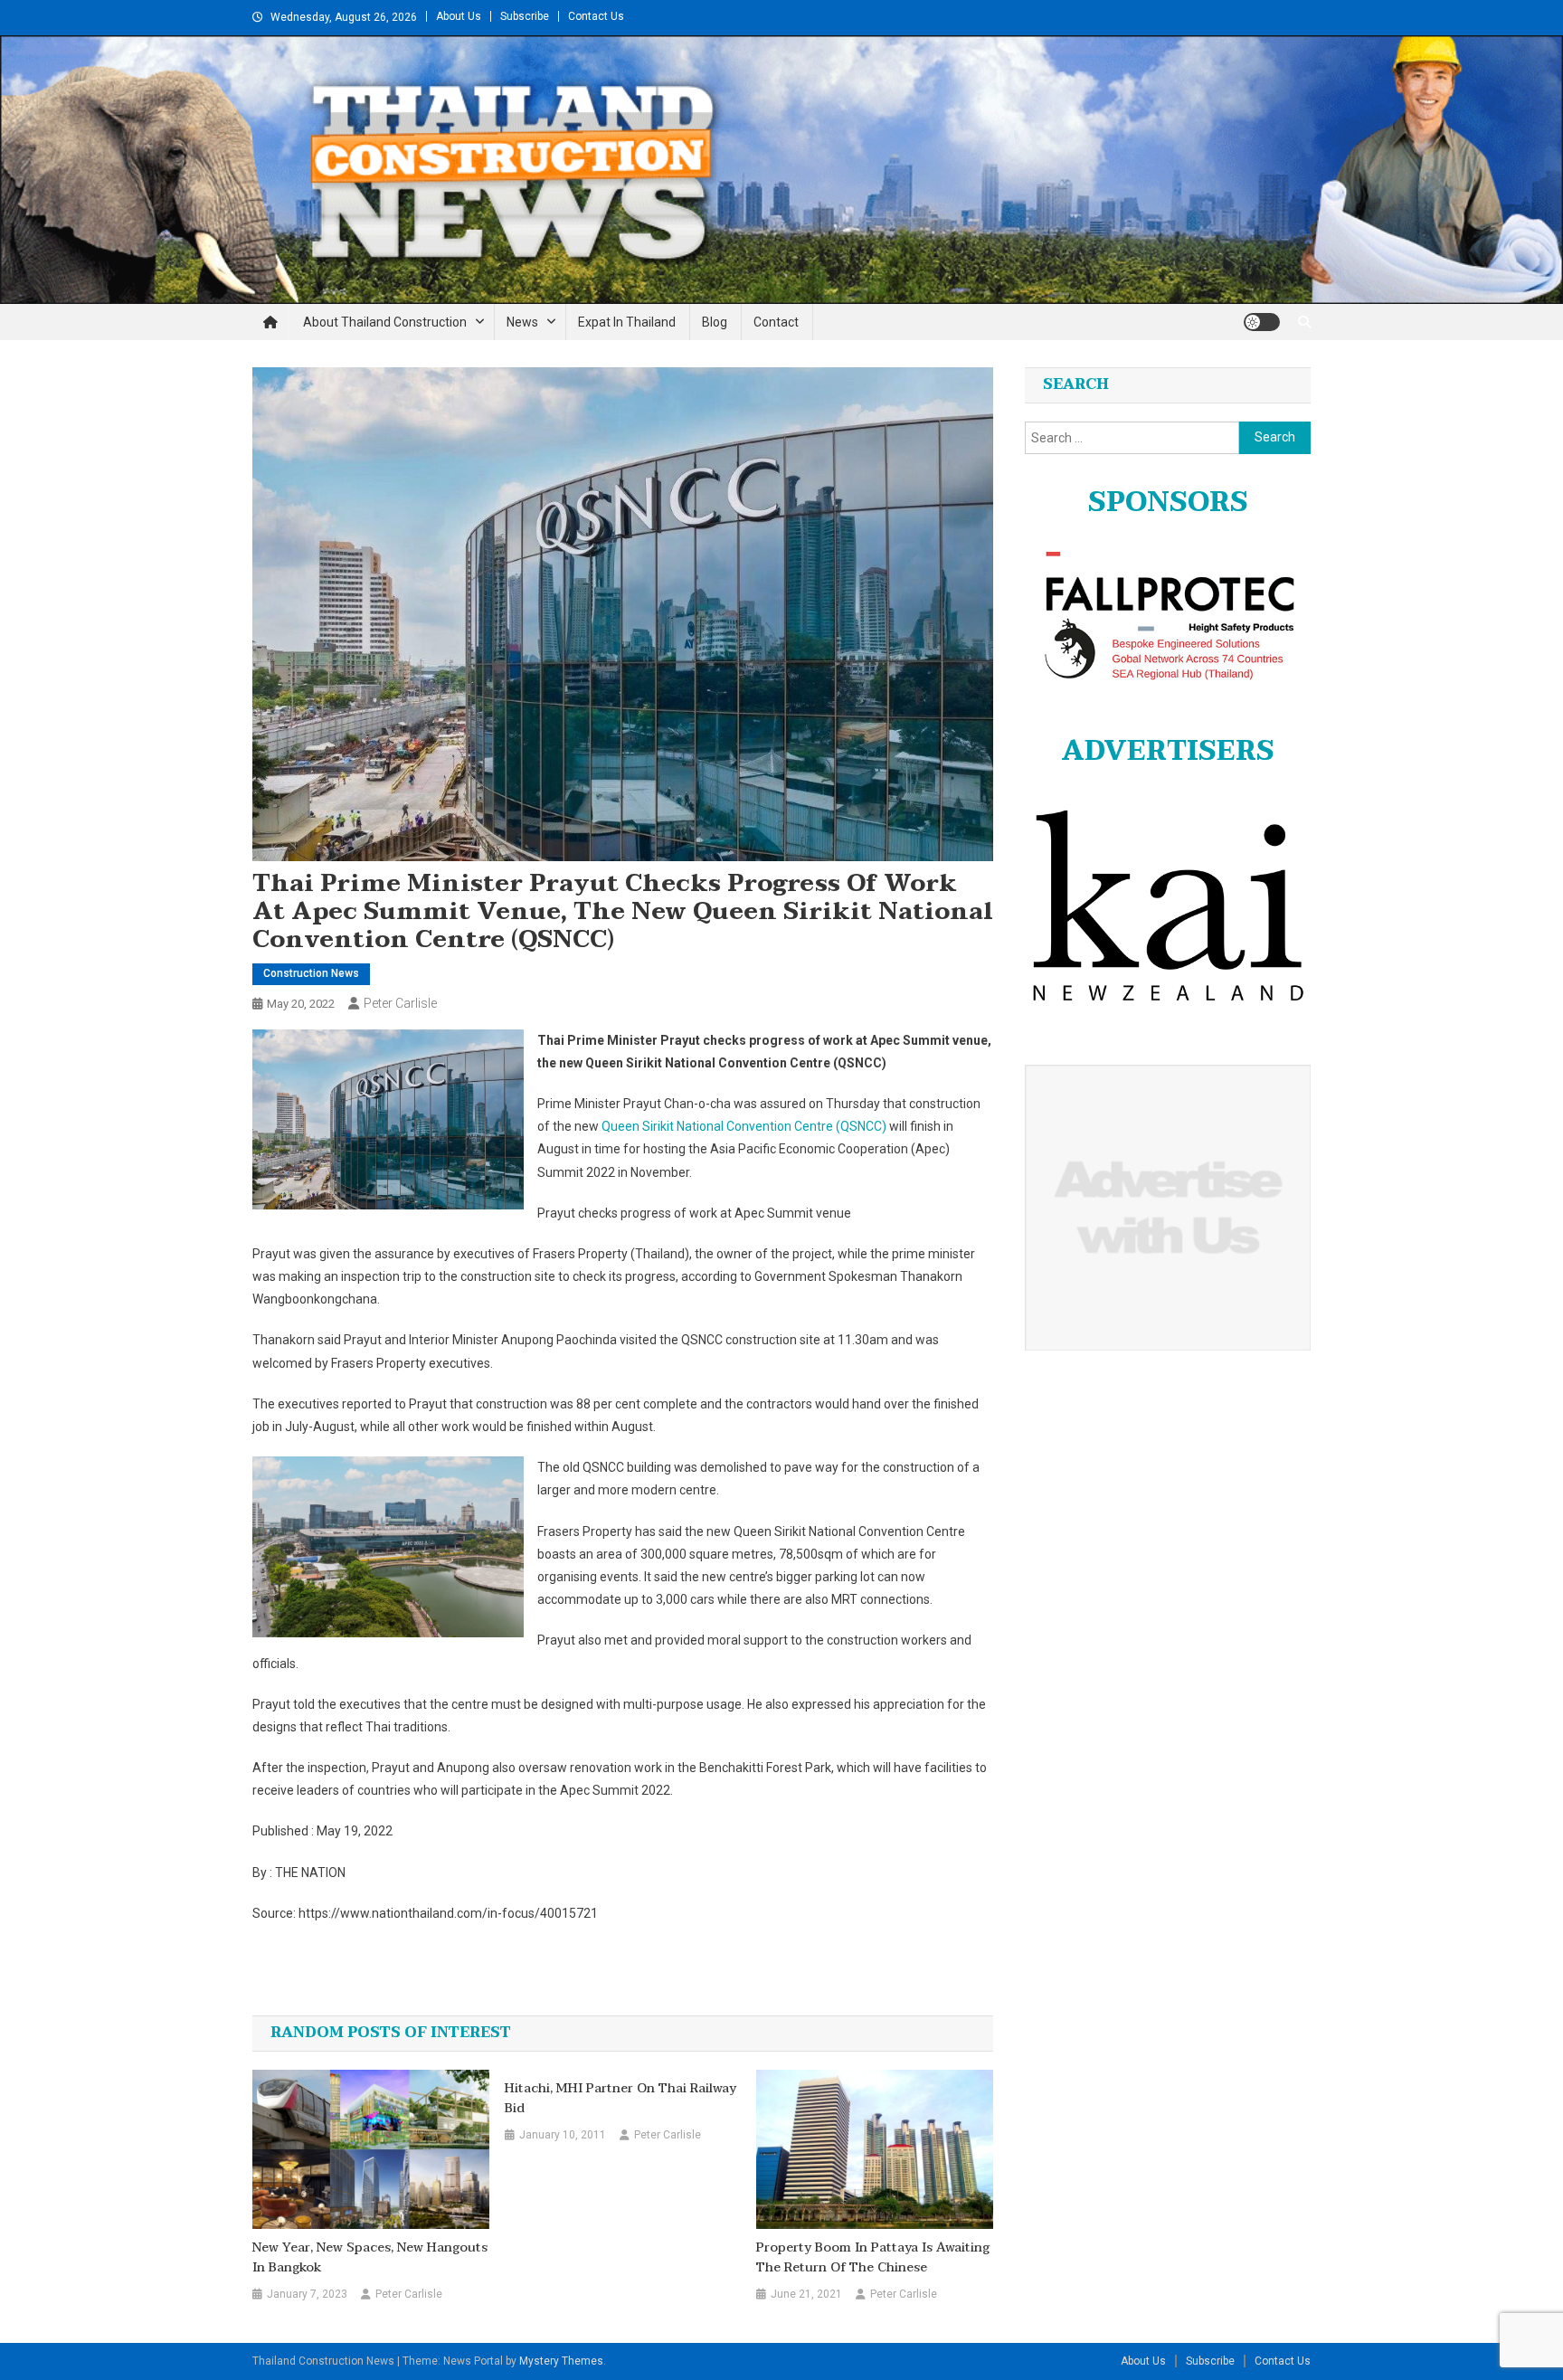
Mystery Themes (561, 2361)
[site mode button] (1262, 322)
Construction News (311, 973)
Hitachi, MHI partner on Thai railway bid (620, 2099)
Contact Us (596, 16)
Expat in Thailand (627, 322)
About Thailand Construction (385, 322)
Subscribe (525, 16)
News (522, 322)
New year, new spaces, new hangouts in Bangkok (370, 2258)
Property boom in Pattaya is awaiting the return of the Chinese (873, 2258)
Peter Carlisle (400, 1003)
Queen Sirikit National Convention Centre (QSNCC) (744, 1126)
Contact (776, 322)
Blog (715, 322)
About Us (459, 16)
